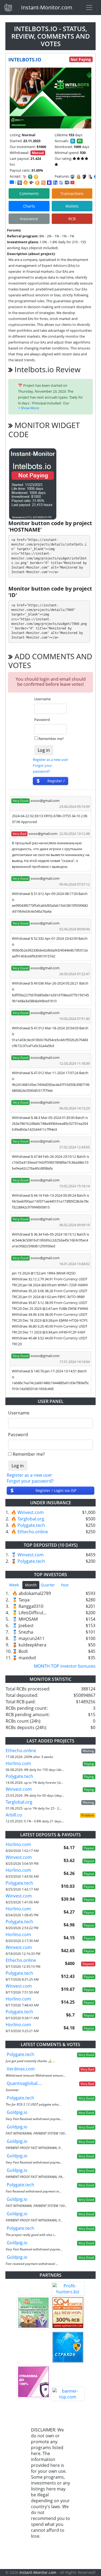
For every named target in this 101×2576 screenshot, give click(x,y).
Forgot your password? (30, 1481)
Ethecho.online (33, 1532)
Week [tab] (14, 1585)
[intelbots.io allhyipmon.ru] (49, 183)
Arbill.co (14, 1815)
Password (42, 720)
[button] (29, 408)
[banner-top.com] (68, 2394)
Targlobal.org (31, 1519)
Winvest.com (31, 1512)
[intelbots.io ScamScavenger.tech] (32, 183)
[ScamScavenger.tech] (33, 2363)
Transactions (72, 194)
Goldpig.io (17, 2112)
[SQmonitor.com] (68, 2313)
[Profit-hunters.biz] (68, 2289)
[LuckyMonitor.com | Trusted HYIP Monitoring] (33, 2313)
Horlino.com (18, 1763)
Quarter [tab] (48, 1585)
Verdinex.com (21, 2069)
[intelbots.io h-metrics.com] (26, 183)
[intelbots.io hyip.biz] (70, 182)
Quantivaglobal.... (24, 2083)
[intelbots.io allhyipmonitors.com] (61, 183)
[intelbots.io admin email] (12, 182)
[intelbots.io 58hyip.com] (55, 183)
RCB (72, 219)
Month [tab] (31, 1585)
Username (42, 699)
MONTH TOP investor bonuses (65, 1666)
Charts (29, 206)
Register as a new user (50, 760)
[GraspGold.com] (68, 2347)
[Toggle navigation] (89, 8)
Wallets (72, 206)
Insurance (29, 219)
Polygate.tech (31, 1525)
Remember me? (51, 739)
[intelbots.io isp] (20, 183)
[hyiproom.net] (33, 2382)
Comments (29, 194)
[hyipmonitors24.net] (43, 183)
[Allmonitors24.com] (37, 183)
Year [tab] (65, 1585)
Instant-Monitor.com (47, 7)
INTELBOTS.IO (25, 60)
